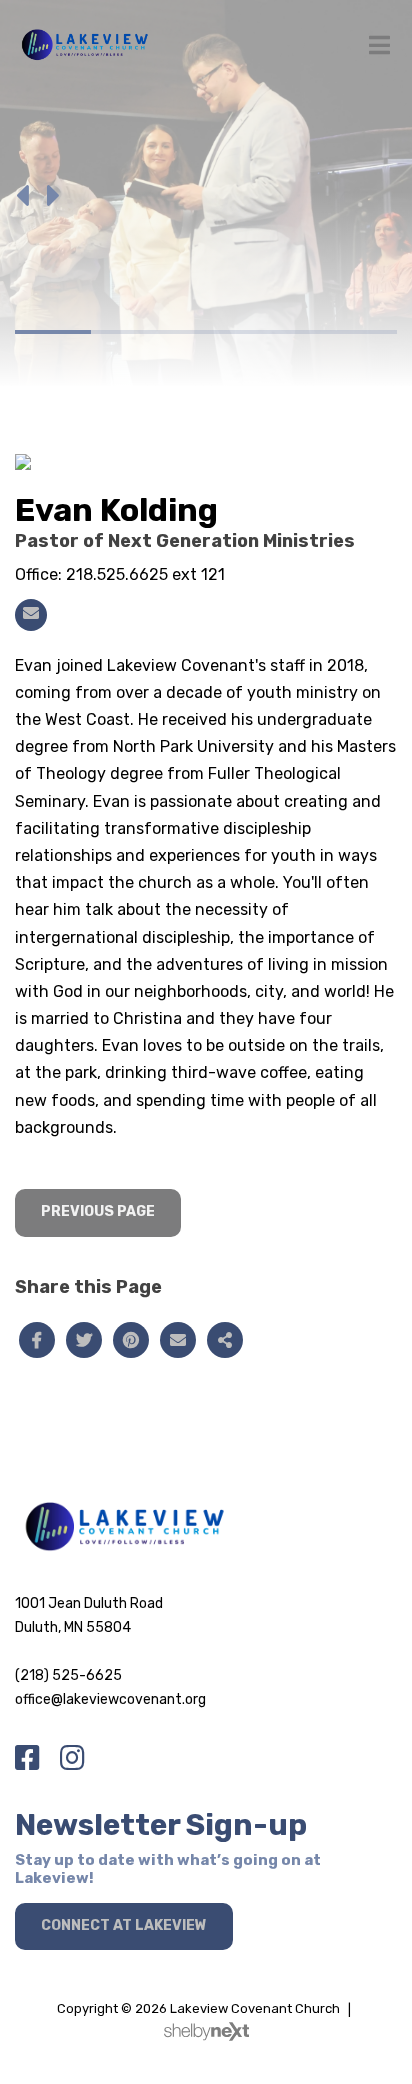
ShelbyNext (206, 2032)
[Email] (31, 615)
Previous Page (98, 1211)
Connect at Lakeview (124, 1925)
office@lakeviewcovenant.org (110, 1699)
